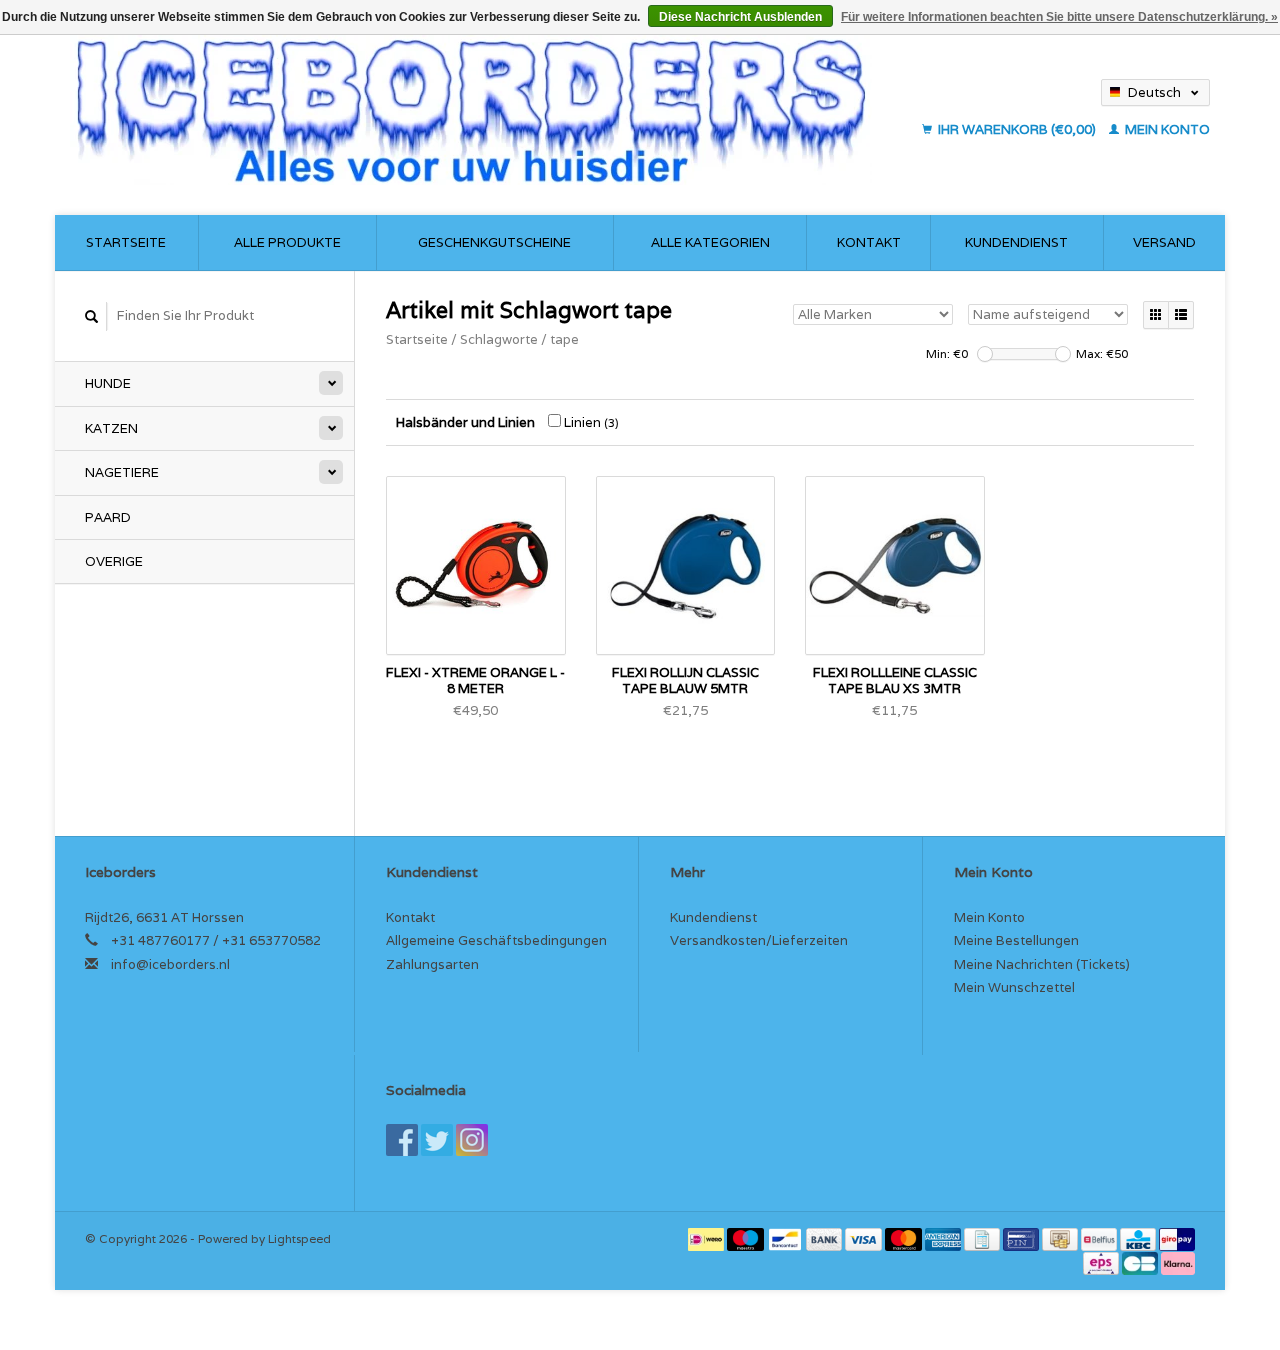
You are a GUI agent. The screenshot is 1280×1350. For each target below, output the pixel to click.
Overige (114, 561)
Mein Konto (1166, 129)
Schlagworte (499, 339)
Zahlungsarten (432, 964)
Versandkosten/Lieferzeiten (759, 940)
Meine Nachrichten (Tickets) (1042, 964)
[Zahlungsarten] (707, 1238)
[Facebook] (402, 1140)
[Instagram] (472, 1140)
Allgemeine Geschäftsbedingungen (496, 940)
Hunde (108, 383)
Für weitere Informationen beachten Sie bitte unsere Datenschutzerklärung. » (1059, 17)
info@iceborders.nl (170, 964)
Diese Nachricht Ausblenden (740, 17)
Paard (108, 517)
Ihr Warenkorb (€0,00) (1017, 129)
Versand (1164, 242)
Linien (590, 422)
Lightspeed (299, 1238)
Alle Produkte (287, 242)
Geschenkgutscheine (494, 242)
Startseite (126, 242)
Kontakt (869, 242)
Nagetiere (122, 472)
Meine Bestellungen (1016, 940)
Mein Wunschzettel (1014, 987)
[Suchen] (92, 316)
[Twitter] (437, 1140)
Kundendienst (1016, 242)
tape (564, 339)
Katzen (111, 428)
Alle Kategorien (710, 242)
